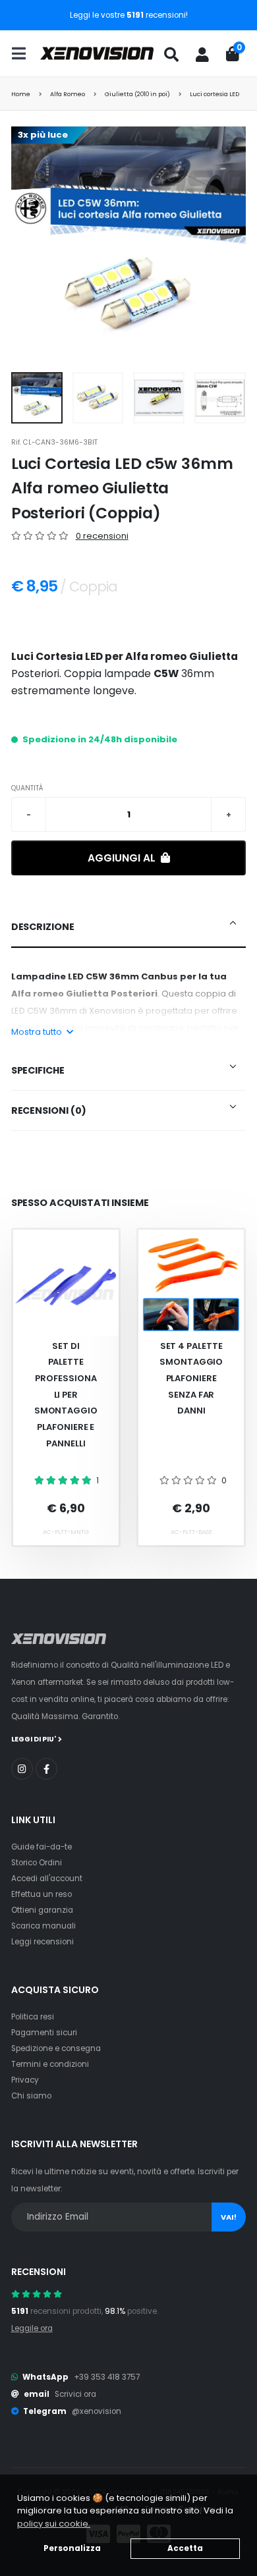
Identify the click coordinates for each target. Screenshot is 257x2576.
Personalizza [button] (72, 2548)
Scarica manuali (43, 1926)
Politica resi (33, 2017)
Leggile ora (32, 2328)
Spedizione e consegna (56, 2048)
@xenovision (97, 2411)
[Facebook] (46, 1769)
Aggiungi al (123, 858)
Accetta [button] (185, 2548)
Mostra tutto (38, 1032)
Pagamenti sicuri (44, 2033)
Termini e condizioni (50, 2064)
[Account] (202, 55)
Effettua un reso (42, 1894)
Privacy (25, 2080)
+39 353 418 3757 (107, 2377)
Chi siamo (31, 2096)
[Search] (171, 55)
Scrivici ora (75, 2394)
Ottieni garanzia (42, 1910)
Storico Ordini (37, 1863)
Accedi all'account (47, 1878)
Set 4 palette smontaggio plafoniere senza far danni (191, 1379)
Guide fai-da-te (42, 1847)
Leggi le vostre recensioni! (129, 15)
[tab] (129, 927)
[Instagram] (22, 1769)
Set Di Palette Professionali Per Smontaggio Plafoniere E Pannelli (66, 1395)
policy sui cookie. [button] (54, 2524)
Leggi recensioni (43, 1942)
